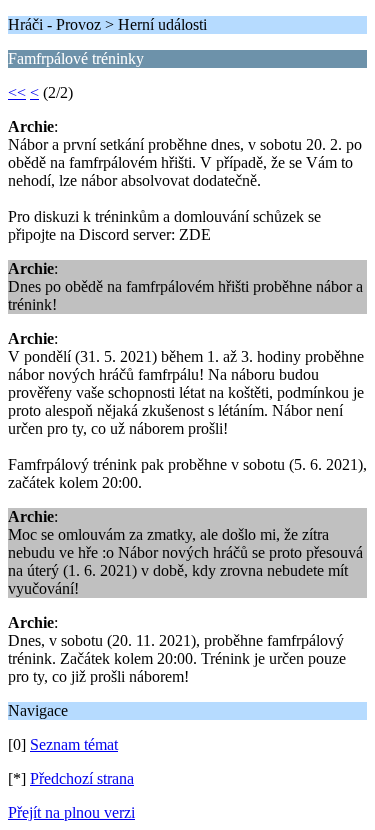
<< (17, 92)
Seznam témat (74, 744)
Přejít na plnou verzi (71, 812)
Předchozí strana (82, 778)
